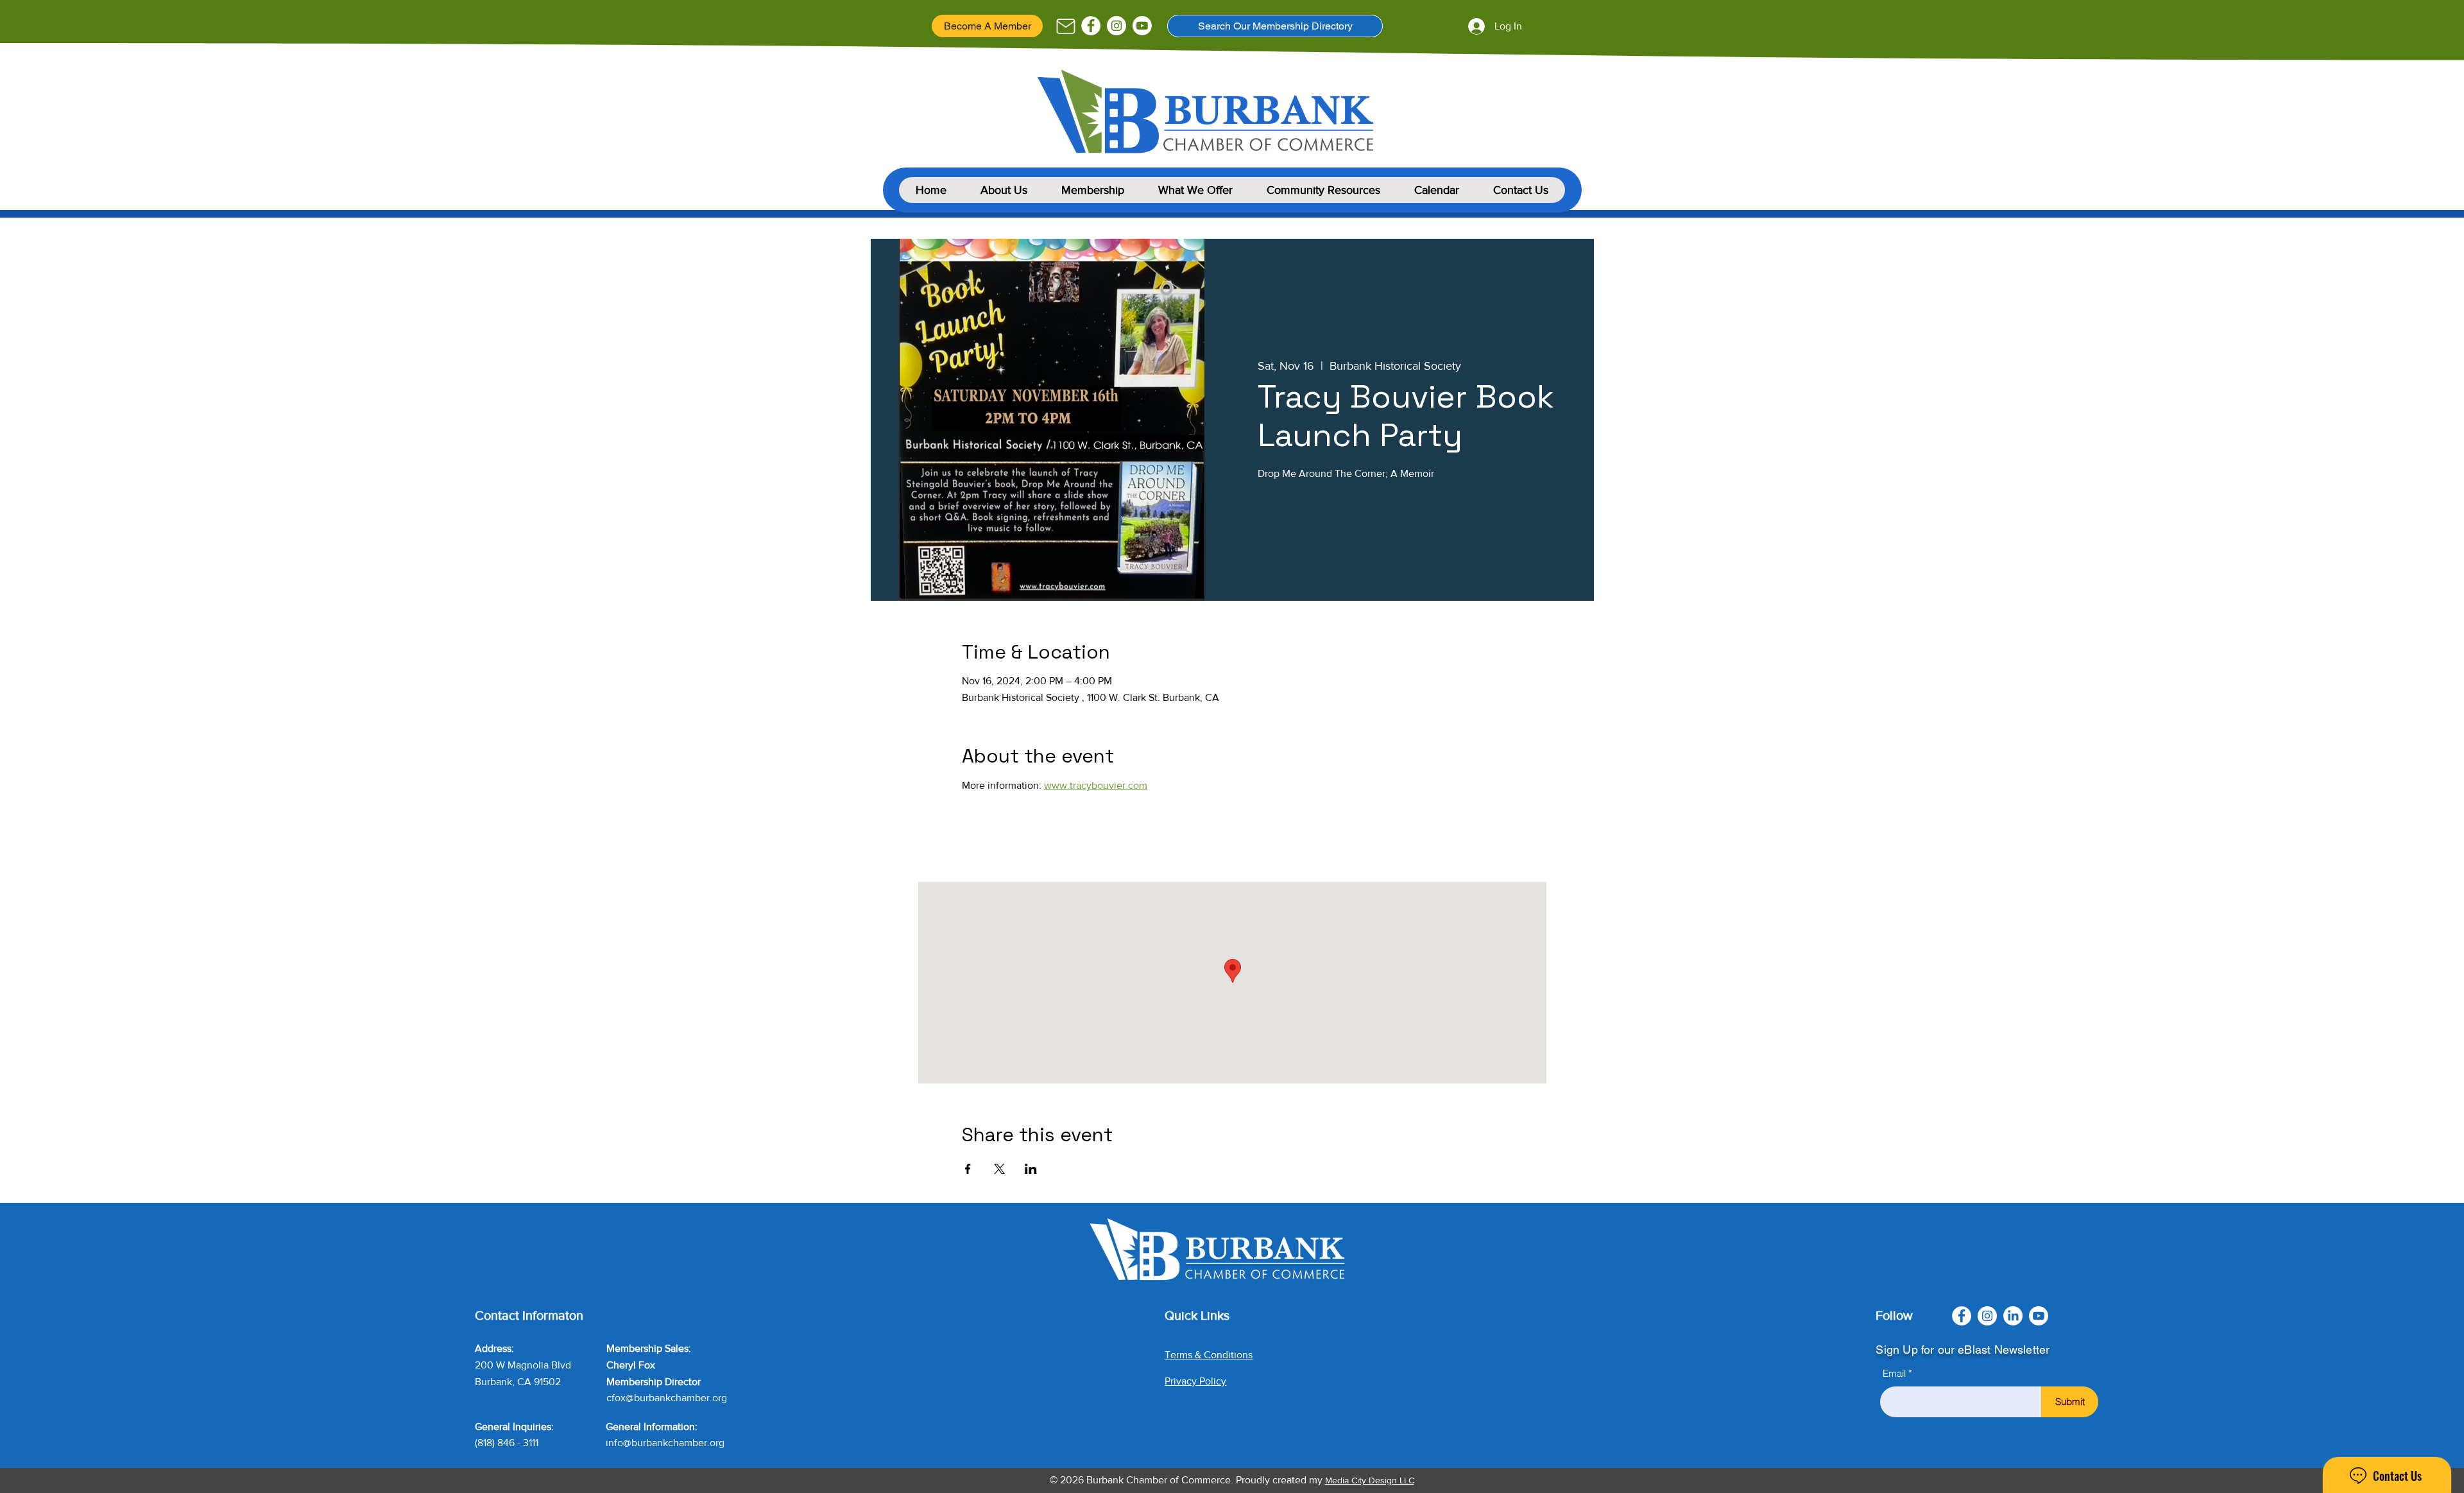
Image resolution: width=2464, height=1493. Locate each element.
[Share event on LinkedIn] (1031, 1169)
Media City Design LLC (1370, 1480)
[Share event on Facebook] (968, 1169)
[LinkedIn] (2013, 1316)
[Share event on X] (999, 1169)
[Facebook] (1091, 26)
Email (1894, 1373)
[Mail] (1065, 26)
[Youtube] (1142, 26)
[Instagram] (1116, 26)
